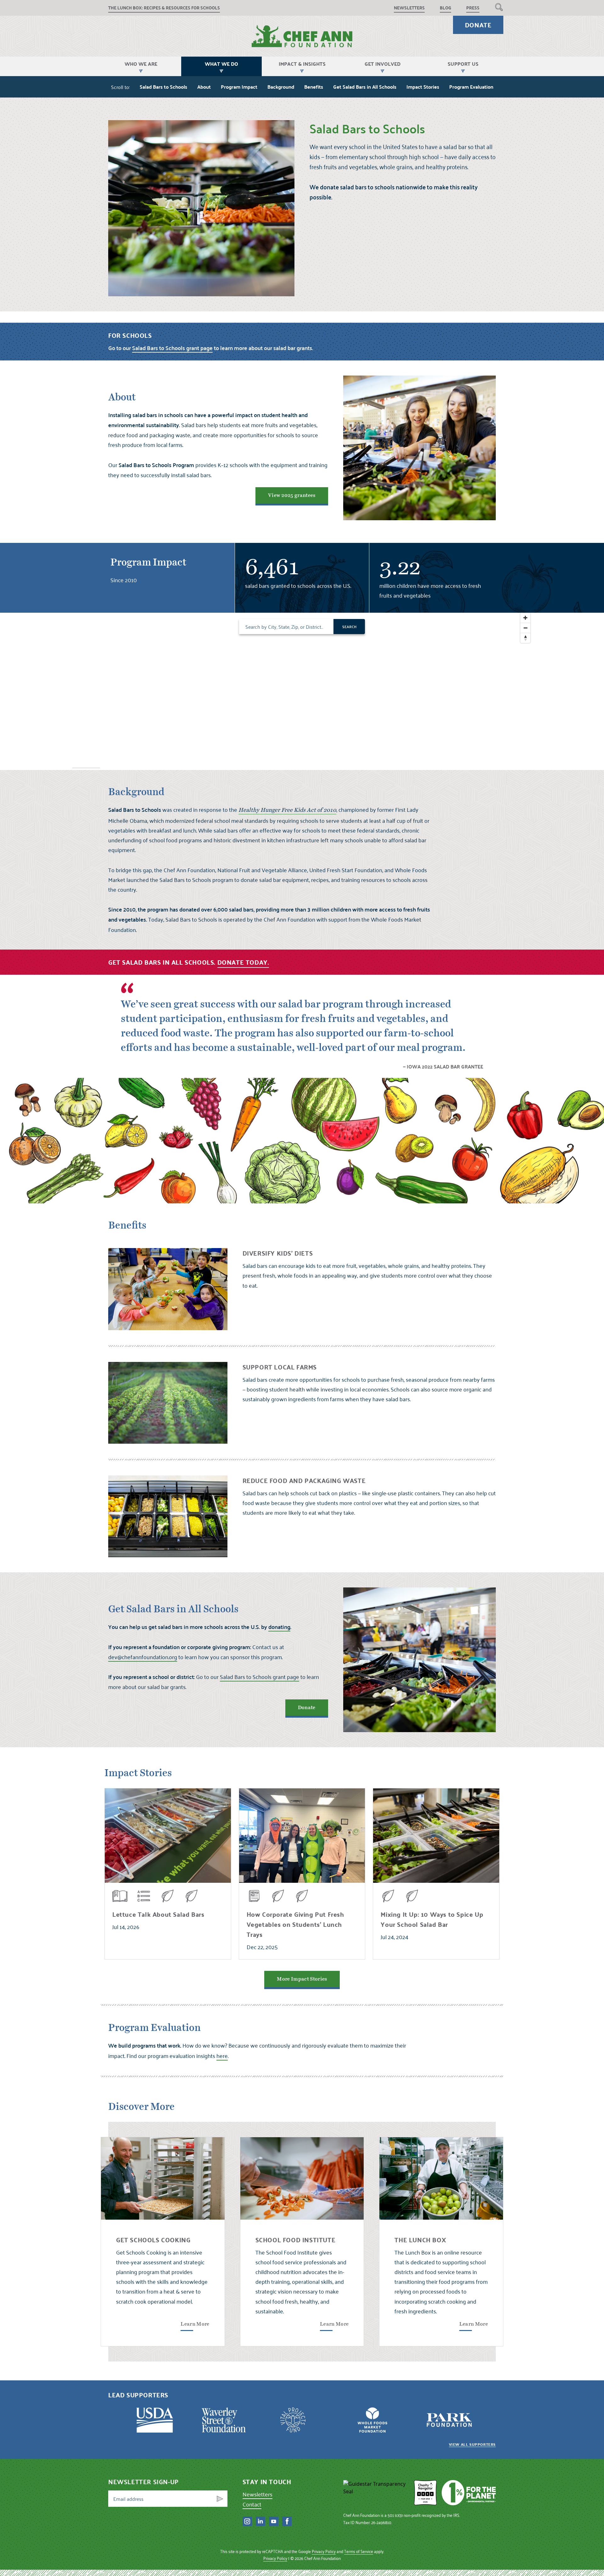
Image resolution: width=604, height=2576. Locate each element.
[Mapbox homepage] (86, 764)
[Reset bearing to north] (525, 638)
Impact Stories (423, 87)
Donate (478, 25)
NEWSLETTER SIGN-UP (143, 2482)
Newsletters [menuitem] (409, 8)
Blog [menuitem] (445, 8)
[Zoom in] (525, 618)
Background (281, 87)
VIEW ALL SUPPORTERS (472, 2444)
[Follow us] (247, 2521)
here (222, 2056)
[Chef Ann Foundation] (376, 2493)
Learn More (195, 2324)
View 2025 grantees (292, 495)
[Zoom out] (525, 628)
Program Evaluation (471, 87)
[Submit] (220, 2499)
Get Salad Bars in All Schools (365, 87)
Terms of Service (359, 2551)
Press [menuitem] (473, 8)
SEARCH (349, 627)
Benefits (314, 87)
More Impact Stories (302, 1979)
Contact (252, 2504)
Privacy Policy (324, 2551)
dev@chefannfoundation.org (143, 1657)
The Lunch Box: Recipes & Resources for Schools (164, 8)
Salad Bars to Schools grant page (260, 1677)
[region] (302, 691)
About (204, 87)
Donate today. (243, 962)
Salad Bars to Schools (163, 87)
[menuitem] (499, 7)
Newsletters (257, 2494)
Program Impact (239, 87)
